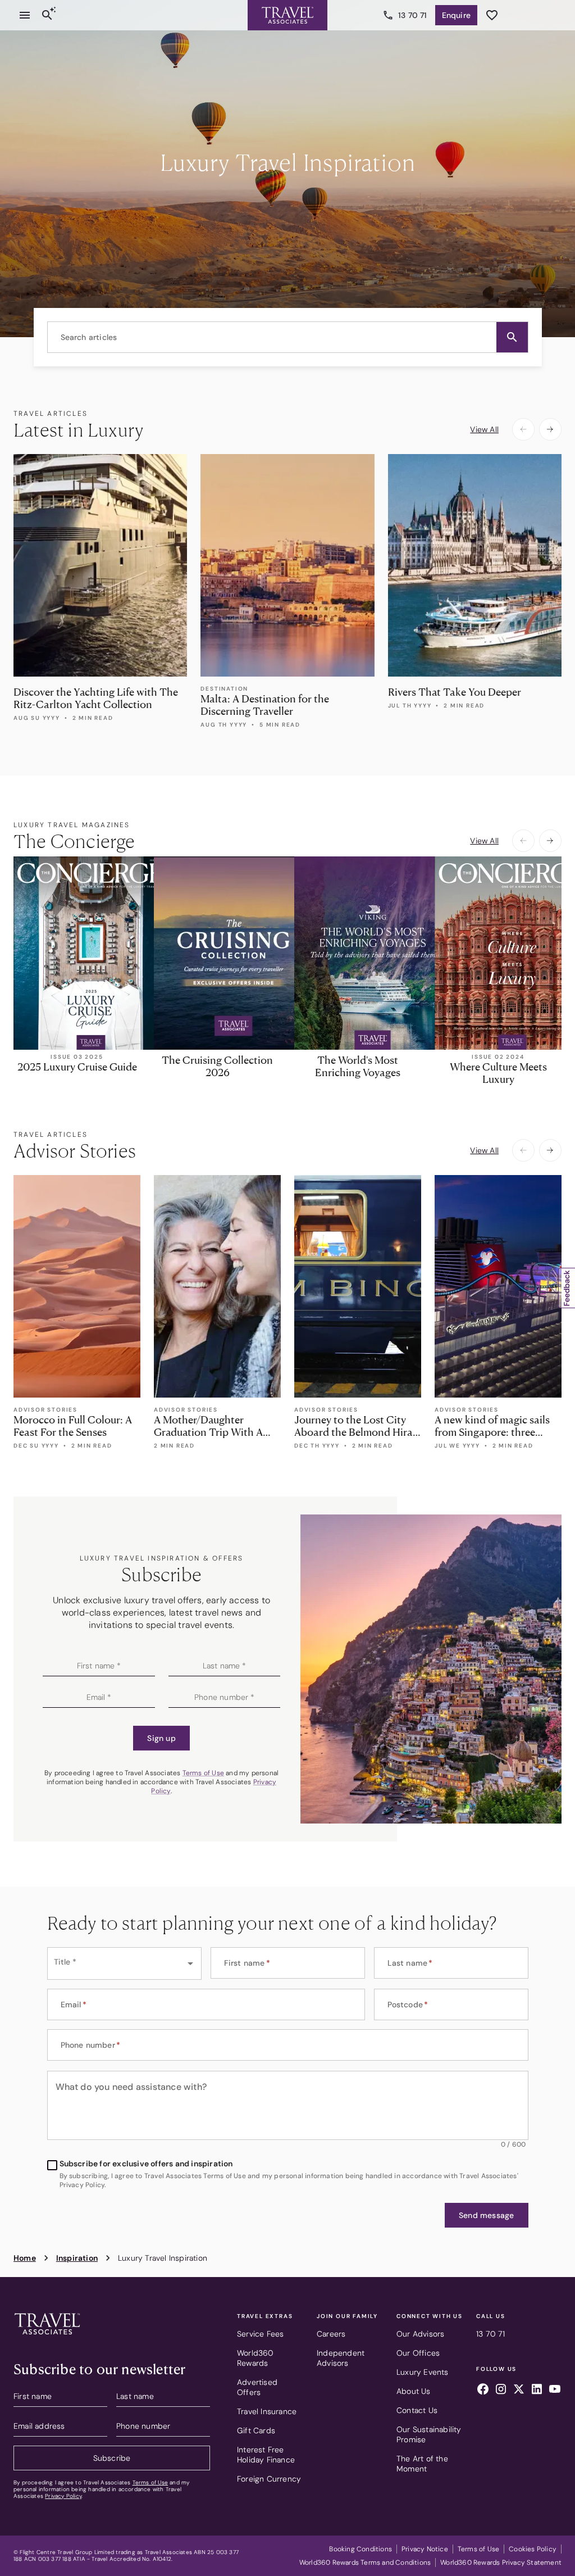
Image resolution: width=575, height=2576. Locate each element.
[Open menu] (25, 15)
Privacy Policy (63, 2496)
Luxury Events (423, 2372)
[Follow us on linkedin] (537, 2391)
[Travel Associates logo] (47, 2337)
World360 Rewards (255, 2358)
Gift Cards (256, 2430)
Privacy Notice (425, 2549)
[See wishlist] (492, 15)
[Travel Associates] (287, 15)
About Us (414, 2391)
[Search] (47, 15)
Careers (331, 2334)
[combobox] (288, 337)
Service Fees (260, 2334)
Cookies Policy (533, 2549)
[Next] (550, 429)
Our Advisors (420, 2334)
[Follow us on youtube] (555, 2391)
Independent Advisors (341, 2358)
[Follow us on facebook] (483, 2391)
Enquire (456, 15)
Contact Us (417, 2410)
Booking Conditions (360, 2549)
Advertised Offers (257, 2387)
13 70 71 (413, 15)
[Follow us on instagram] (501, 2391)
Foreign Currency (269, 2479)
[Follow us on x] (519, 2391)
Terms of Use (203, 1773)
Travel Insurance (267, 2411)
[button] (512, 337)
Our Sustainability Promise (429, 2434)
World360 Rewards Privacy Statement (501, 2563)
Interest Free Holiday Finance (266, 2455)
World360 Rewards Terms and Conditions (365, 2563)
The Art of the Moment (422, 2464)
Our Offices (418, 2353)
